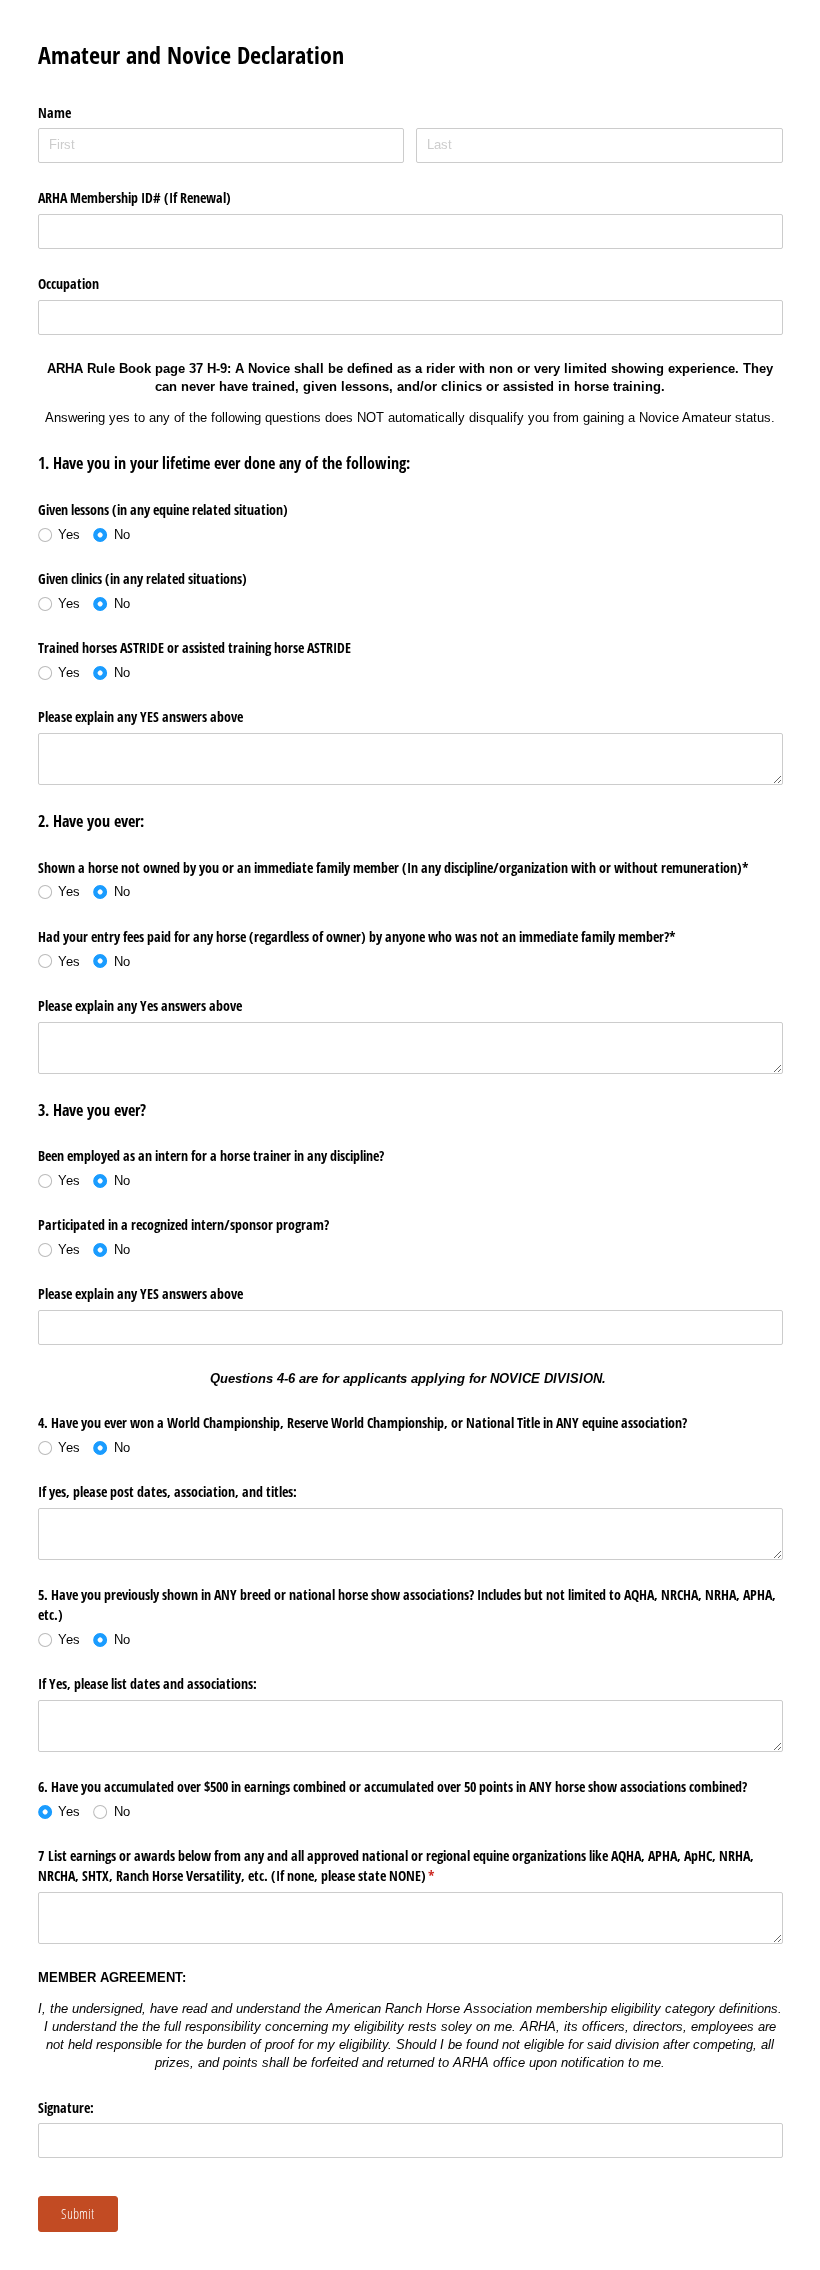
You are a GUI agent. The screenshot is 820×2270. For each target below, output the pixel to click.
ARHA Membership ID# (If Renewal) (134, 197)
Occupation (68, 283)
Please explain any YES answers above (140, 716)
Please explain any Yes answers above (140, 1005)
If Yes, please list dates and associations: (149, 1683)
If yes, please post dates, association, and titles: (169, 1491)
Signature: (68, 2107)
